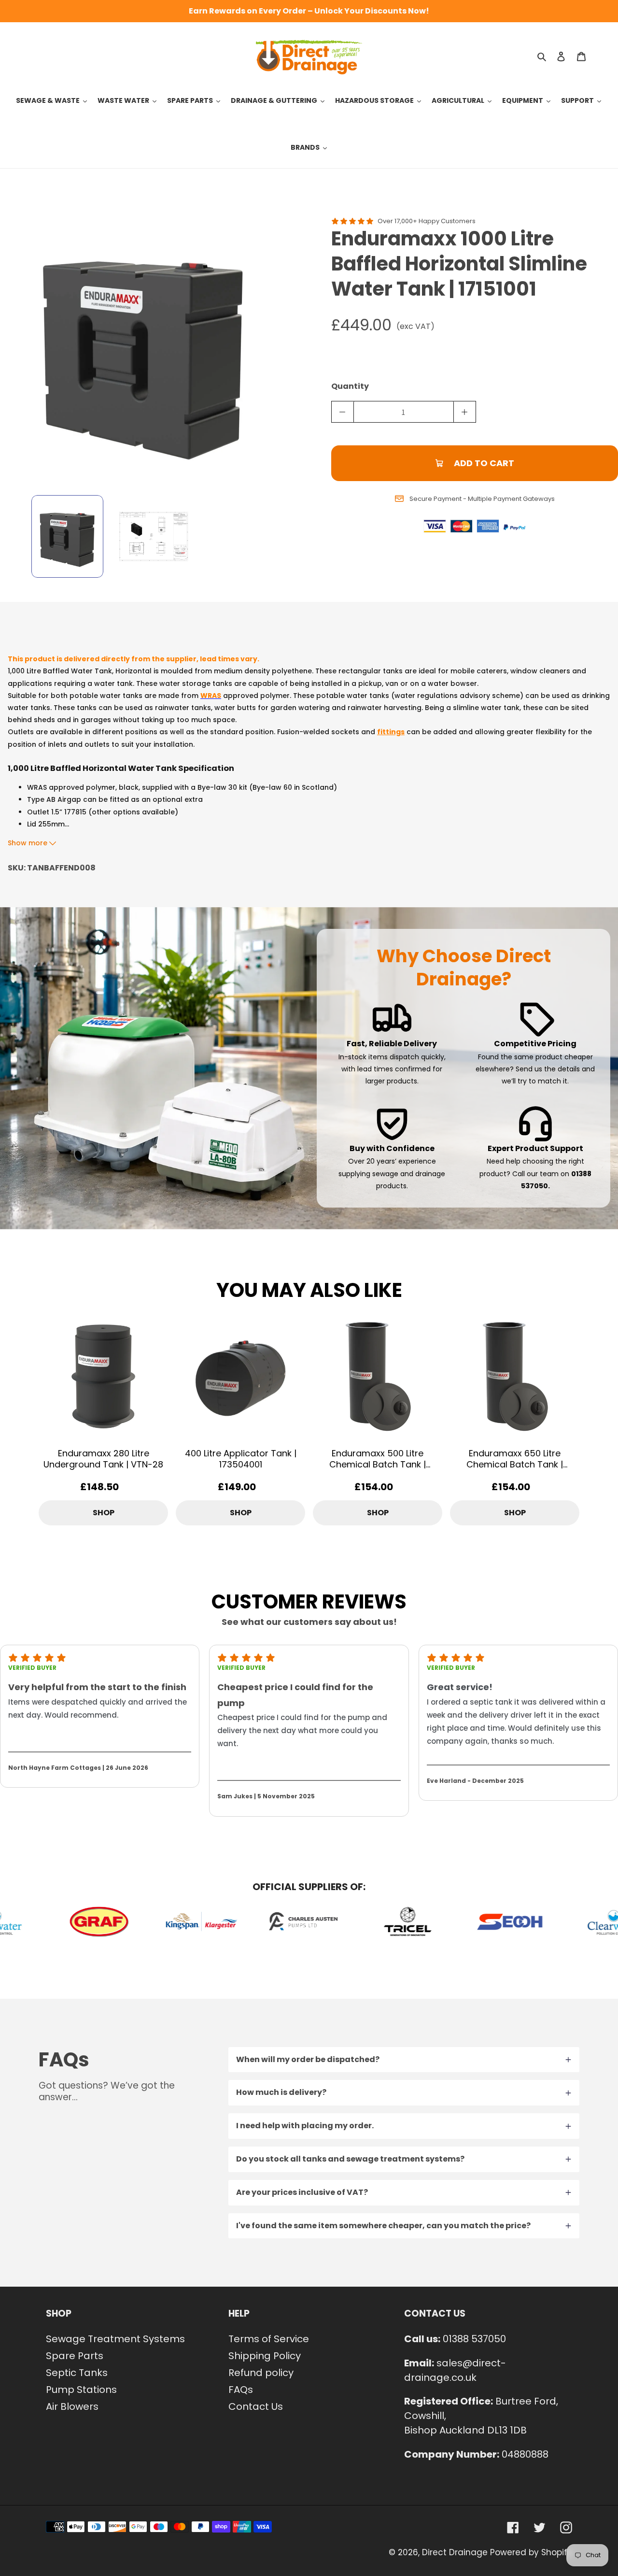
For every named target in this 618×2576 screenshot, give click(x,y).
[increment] (465, 412)
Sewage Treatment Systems (115, 2339)
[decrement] (343, 412)
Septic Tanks (77, 2373)
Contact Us (256, 2406)
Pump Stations (81, 2390)
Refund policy (261, 2373)
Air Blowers (72, 2406)
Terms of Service (269, 2339)
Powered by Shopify (531, 2552)
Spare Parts (75, 2356)
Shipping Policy (265, 2356)
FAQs (241, 2390)
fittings (391, 732)
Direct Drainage (455, 2552)
